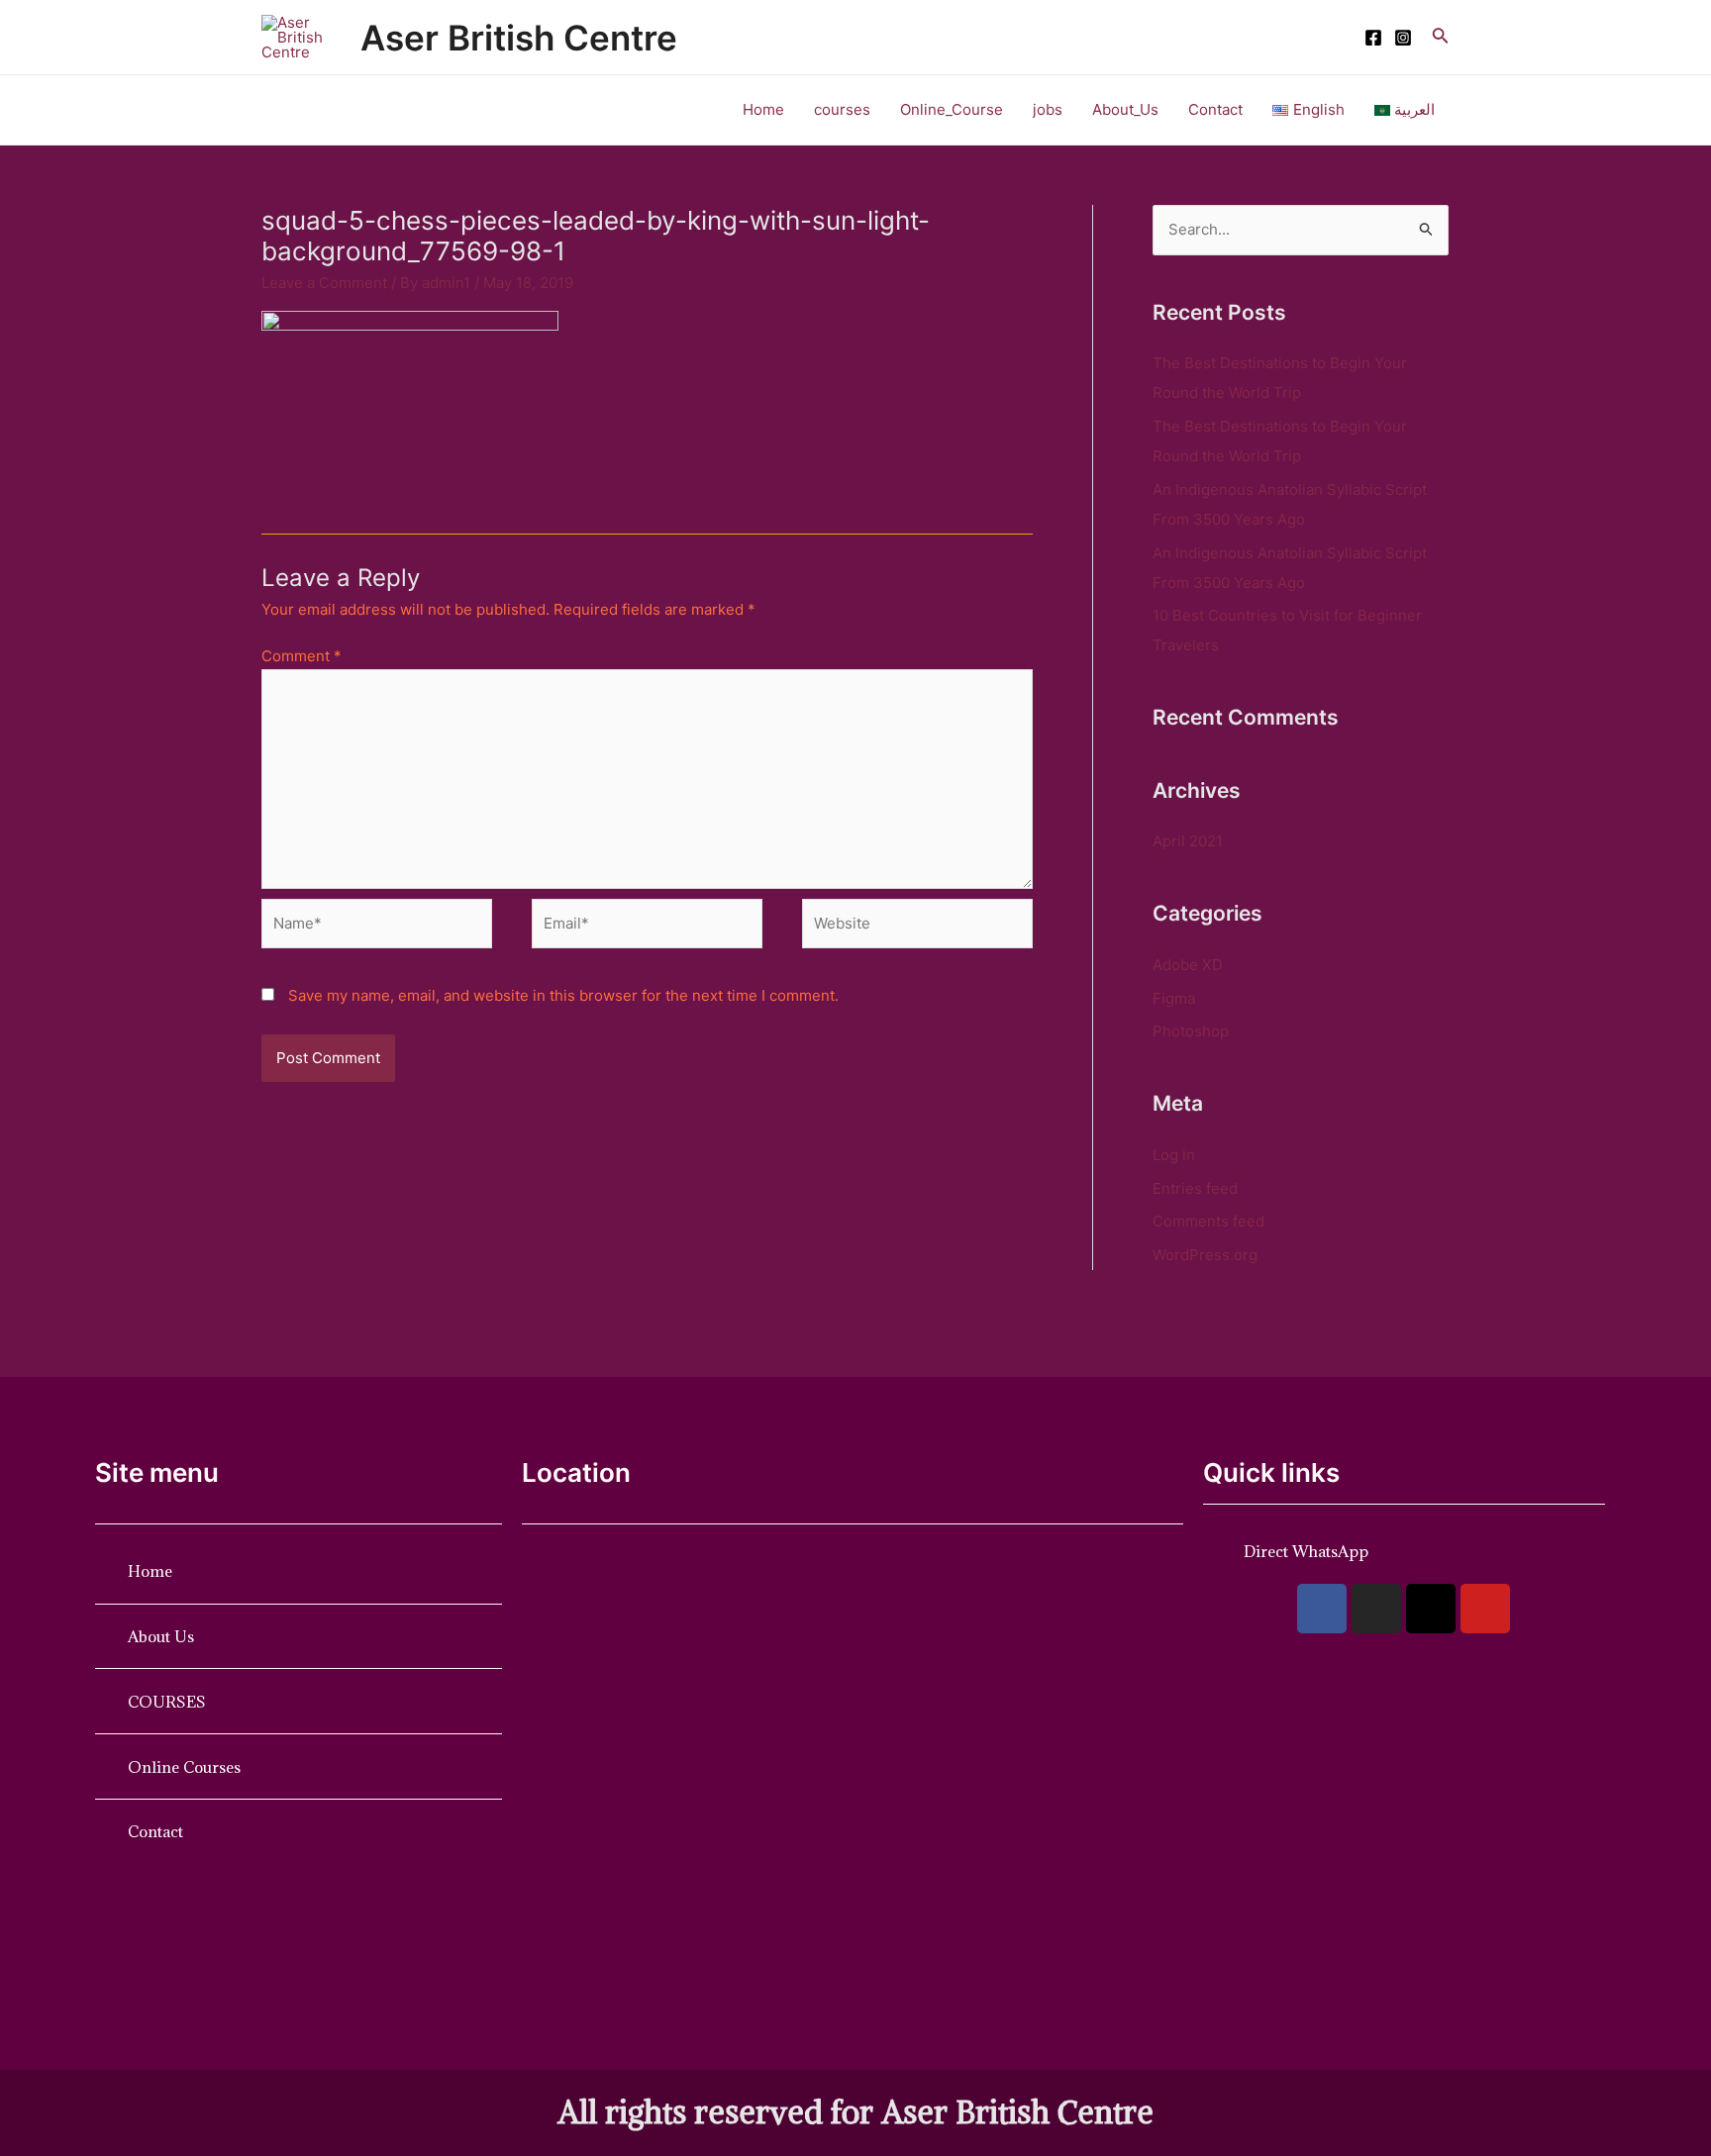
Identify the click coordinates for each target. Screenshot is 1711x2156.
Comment (302, 656)
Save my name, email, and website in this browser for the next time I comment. (563, 995)
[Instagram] (1403, 38)
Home (763, 109)
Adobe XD (1188, 965)
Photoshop (1191, 1031)
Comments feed (1208, 1221)
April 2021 (1188, 841)
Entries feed (1195, 1188)
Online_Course (952, 109)
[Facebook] (1373, 38)
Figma (1174, 998)
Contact (1215, 109)
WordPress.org (1205, 1255)
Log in (1174, 1155)
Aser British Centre (519, 38)
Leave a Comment (324, 283)
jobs (1048, 109)
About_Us (1125, 109)
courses (842, 109)
